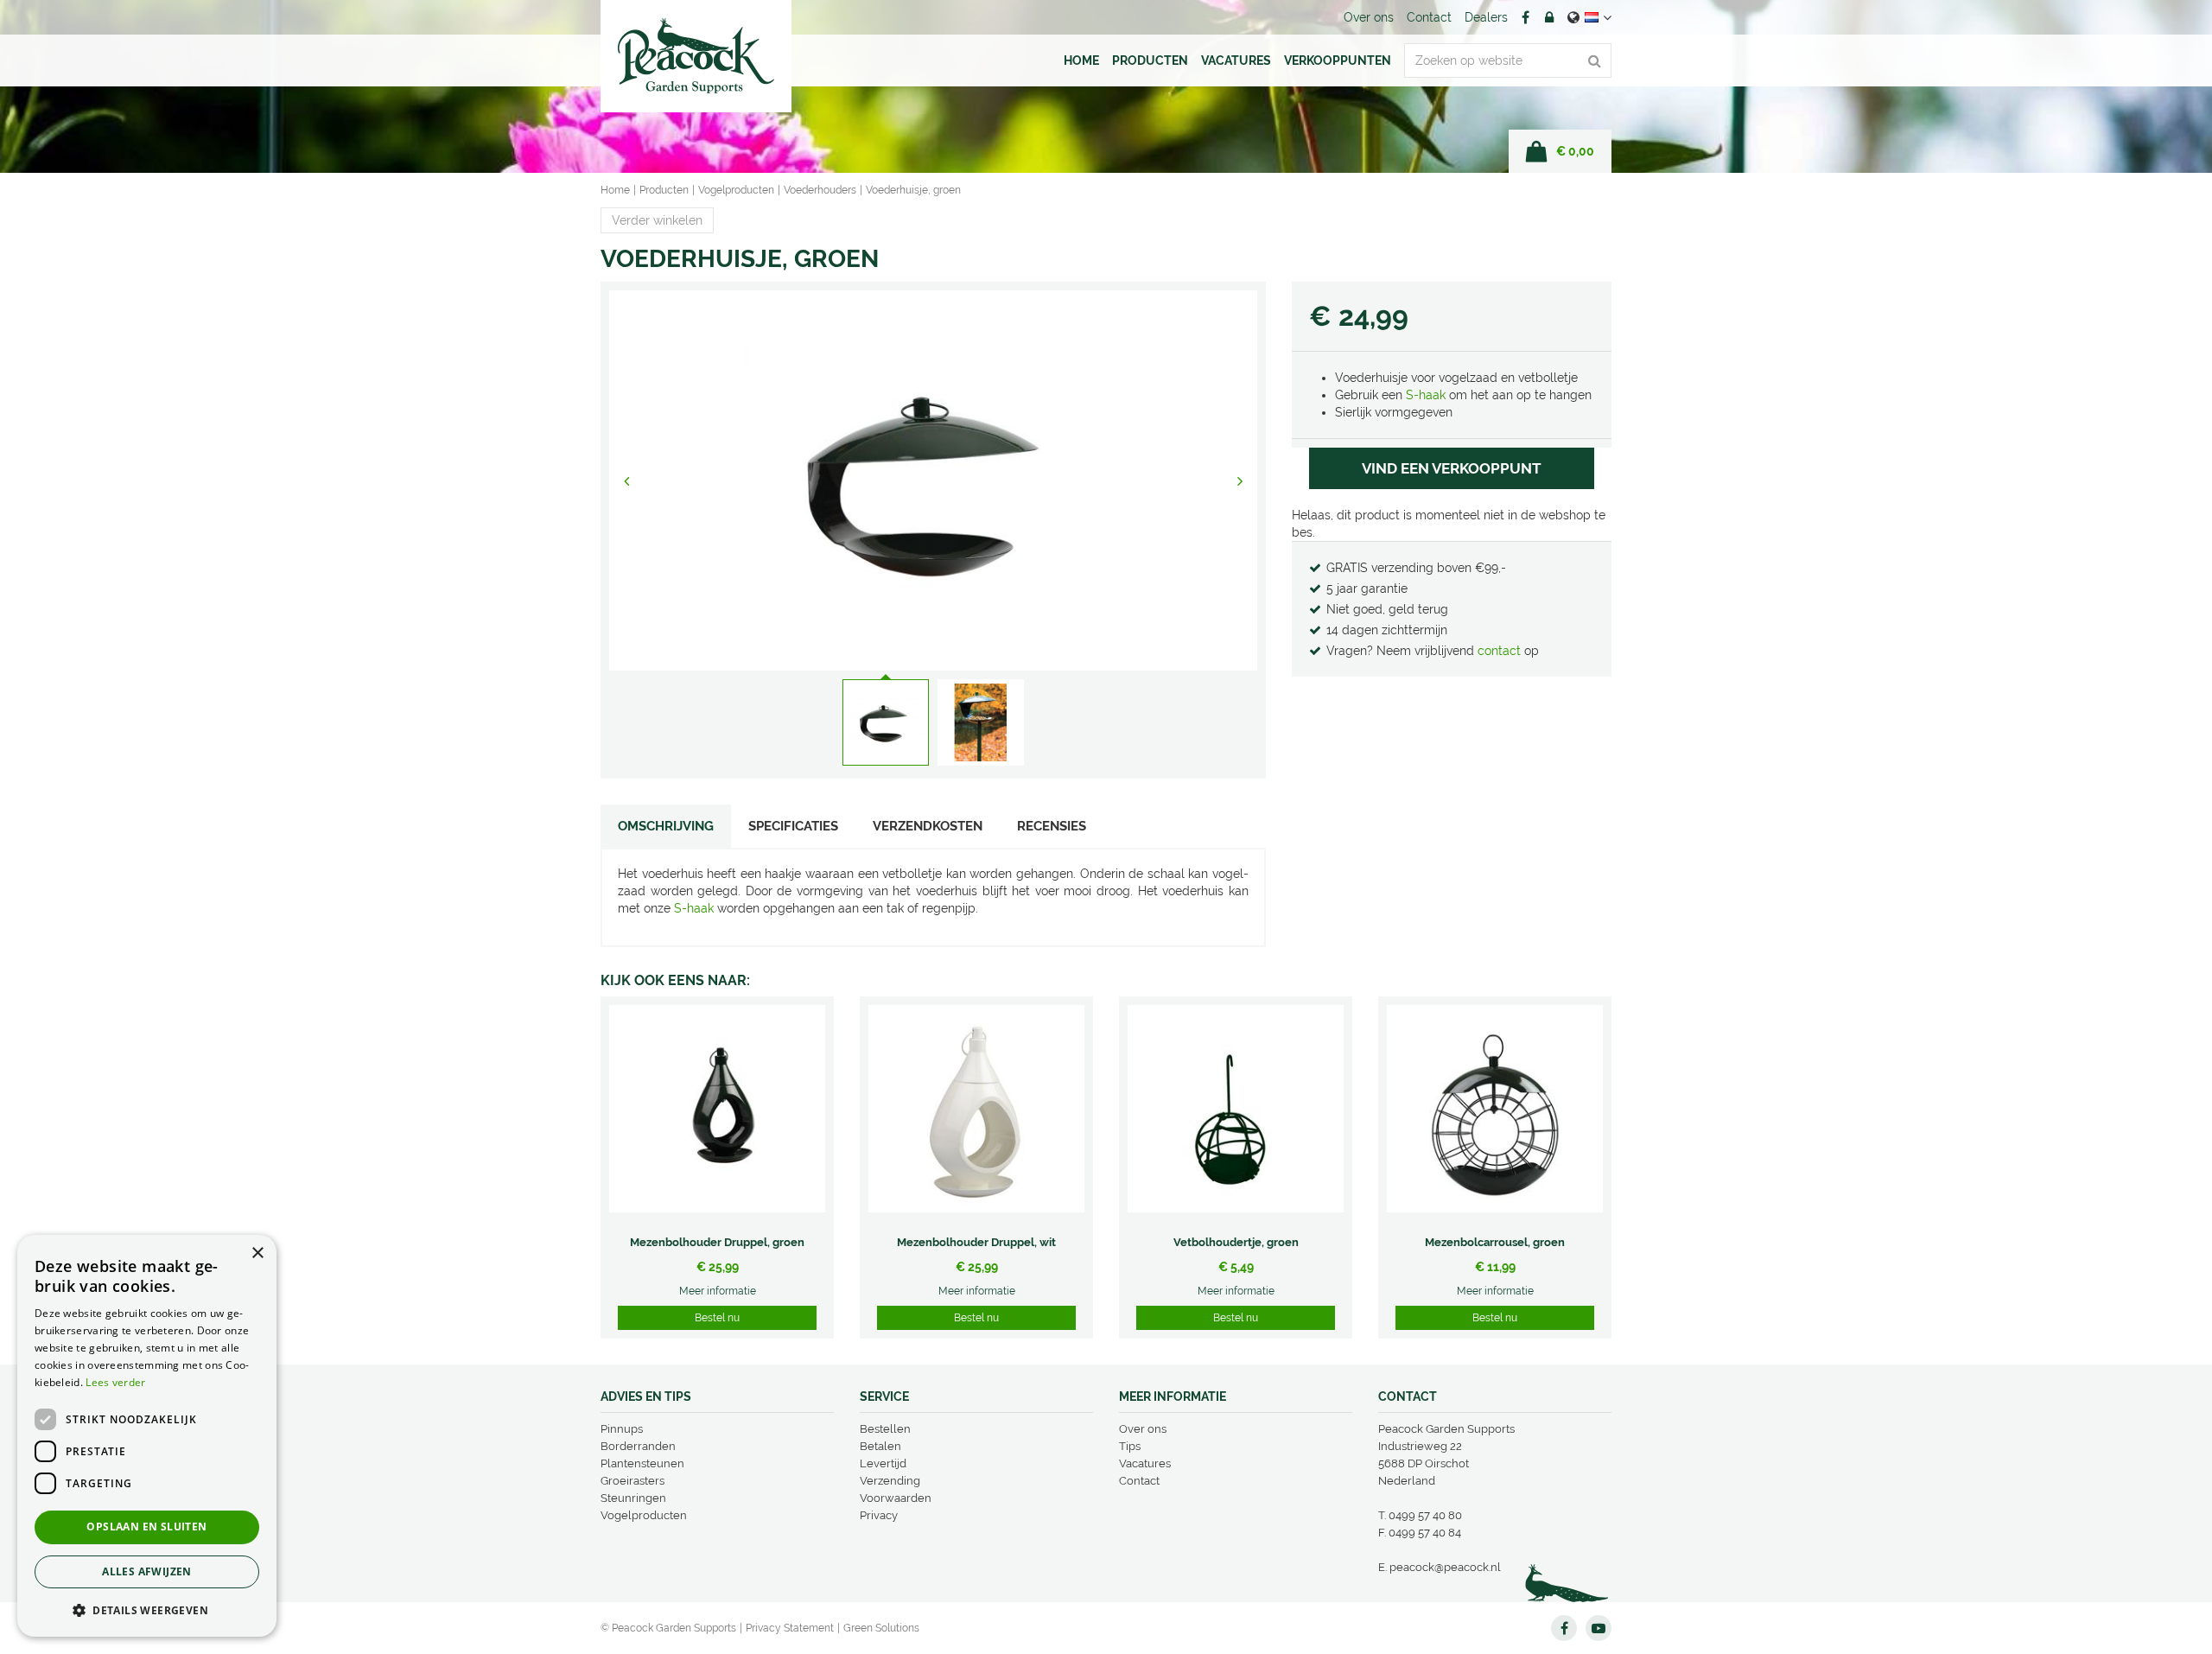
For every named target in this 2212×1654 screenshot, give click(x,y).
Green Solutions (881, 1628)
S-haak (1426, 395)
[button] (147, 1609)
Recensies (1052, 826)
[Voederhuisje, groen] (933, 480)
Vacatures (1145, 1463)
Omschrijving (666, 826)
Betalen (880, 1446)
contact (1501, 651)
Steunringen (633, 1498)
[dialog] (147, 1436)
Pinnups (622, 1429)
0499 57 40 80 (1425, 1515)
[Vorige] (626, 480)
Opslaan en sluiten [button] (146, 1527)
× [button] (257, 1253)
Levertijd (883, 1463)
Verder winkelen (657, 220)
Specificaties (793, 826)
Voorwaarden (896, 1498)
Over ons (1143, 1429)
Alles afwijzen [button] (147, 1571)
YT (1599, 1628)
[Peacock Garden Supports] (696, 56)
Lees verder (115, 1382)
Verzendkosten (928, 826)
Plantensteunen (642, 1463)
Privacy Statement (790, 1628)
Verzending (890, 1481)
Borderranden (638, 1446)
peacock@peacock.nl (1445, 1567)
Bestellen (885, 1429)
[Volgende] (1240, 480)
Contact (1139, 1481)
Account (1549, 17)
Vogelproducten (644, 1515)
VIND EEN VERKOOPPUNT (1452, 468)
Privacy (879, 1515)
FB (1525, 17)
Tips (1130, 1446)
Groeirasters (632, 1481)
